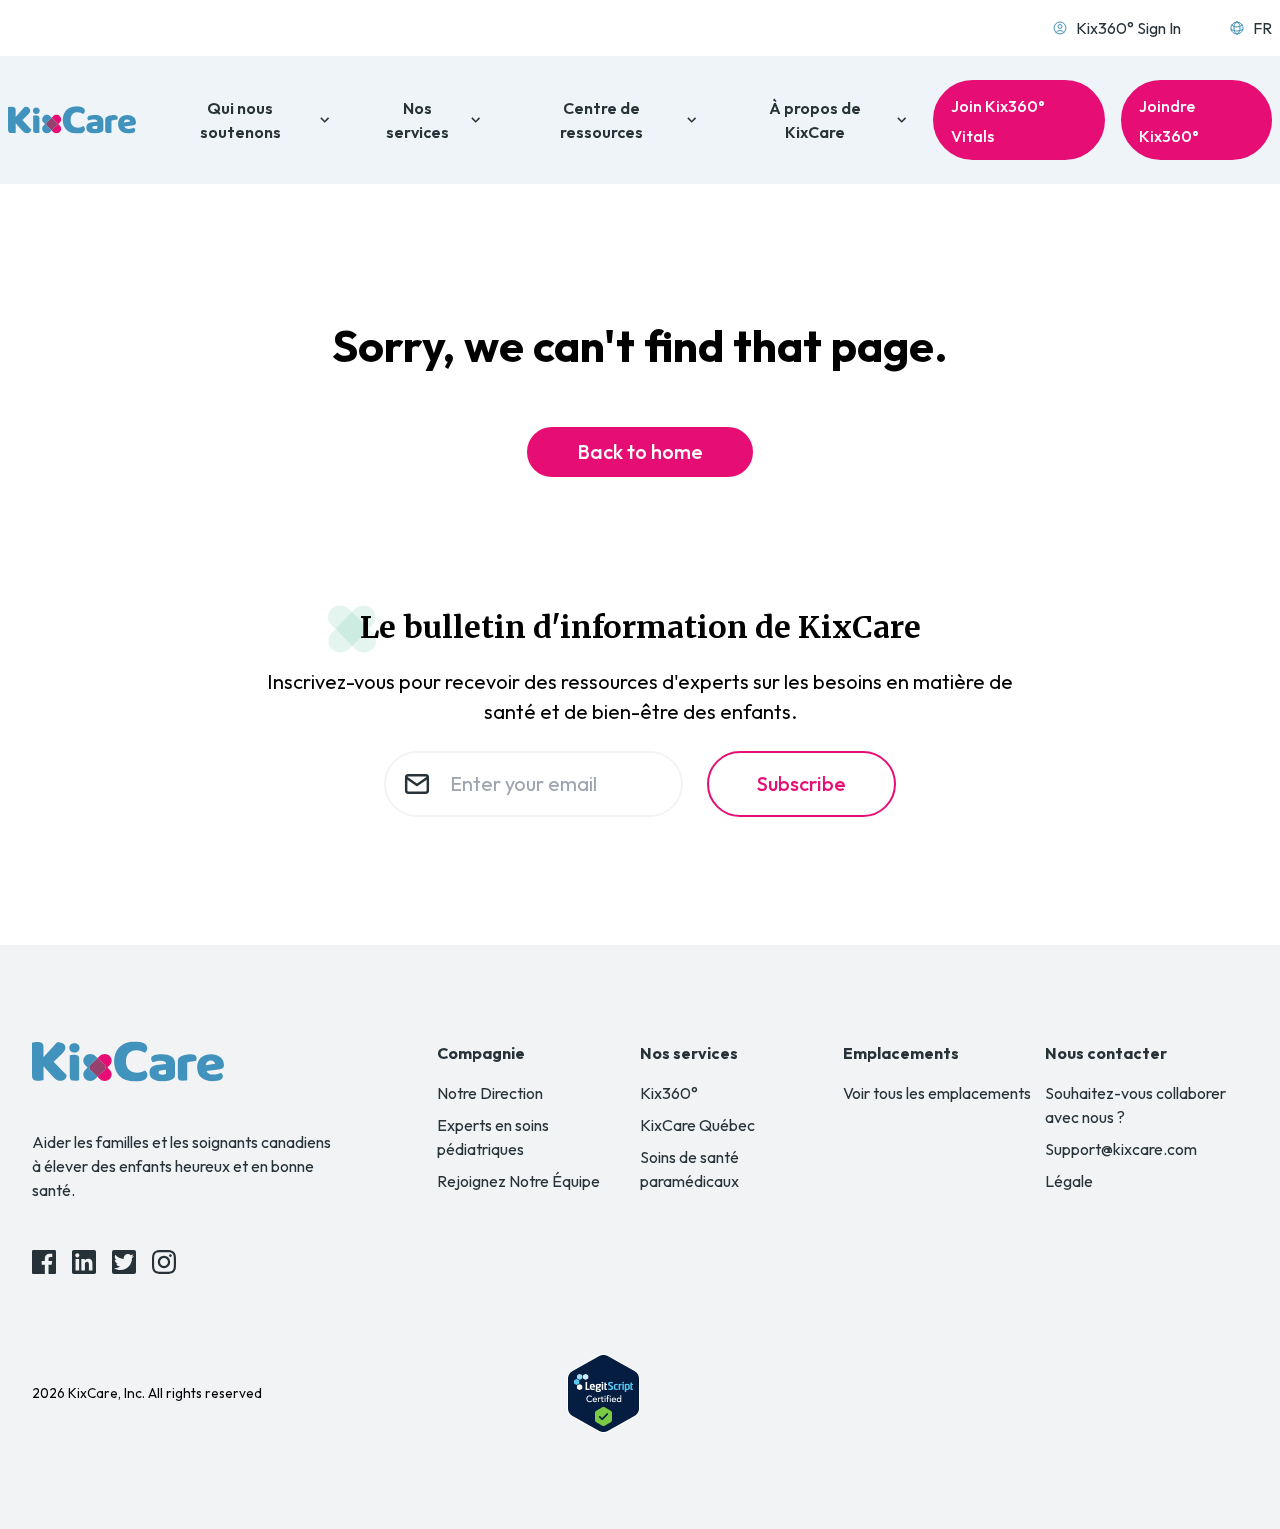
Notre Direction (490, 1093)
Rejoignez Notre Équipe (518, 1181)
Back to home (640, 451)
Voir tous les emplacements (937, 1093)
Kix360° (669, 1093)
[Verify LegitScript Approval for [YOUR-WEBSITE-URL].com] (603, 1393)
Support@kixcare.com (1121, 1149)
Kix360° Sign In (1128, 28)
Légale (1069, 1181)
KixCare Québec (697, 1125)
